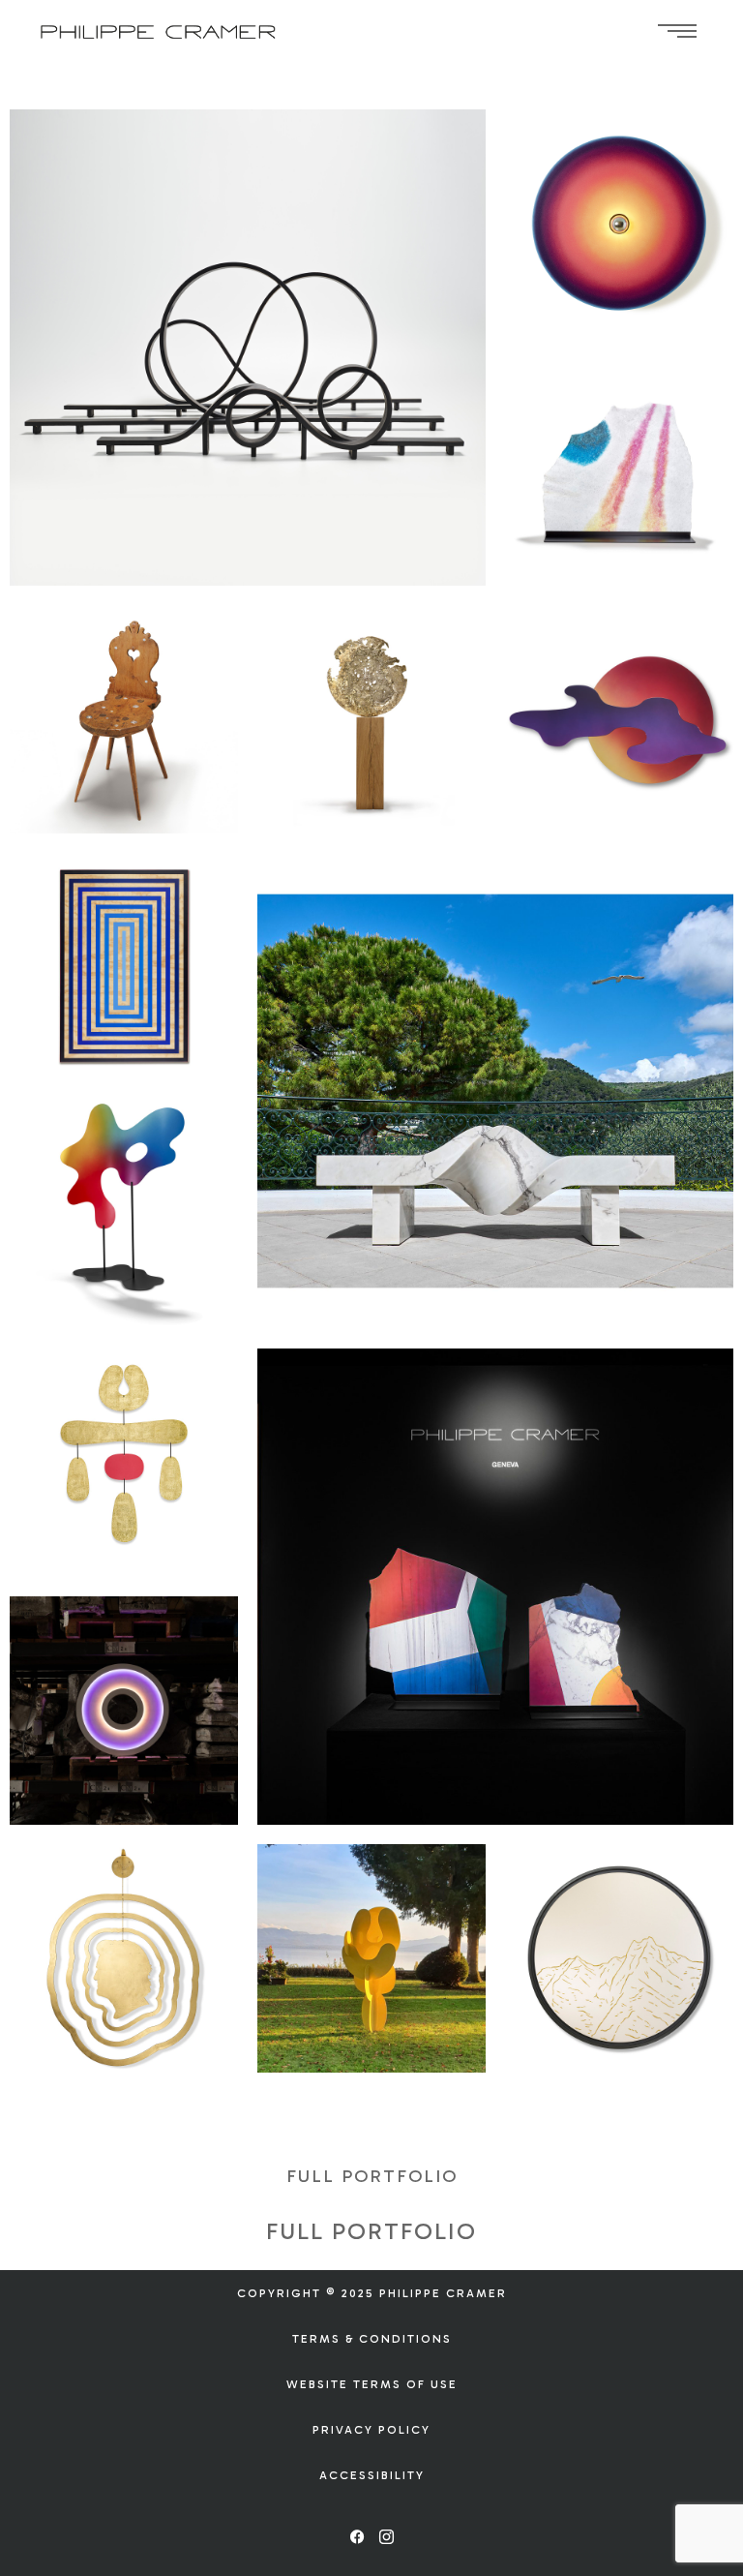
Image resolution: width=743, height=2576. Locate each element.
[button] (372, 2176)
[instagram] (386, 2537)
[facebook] (357, 2537)
